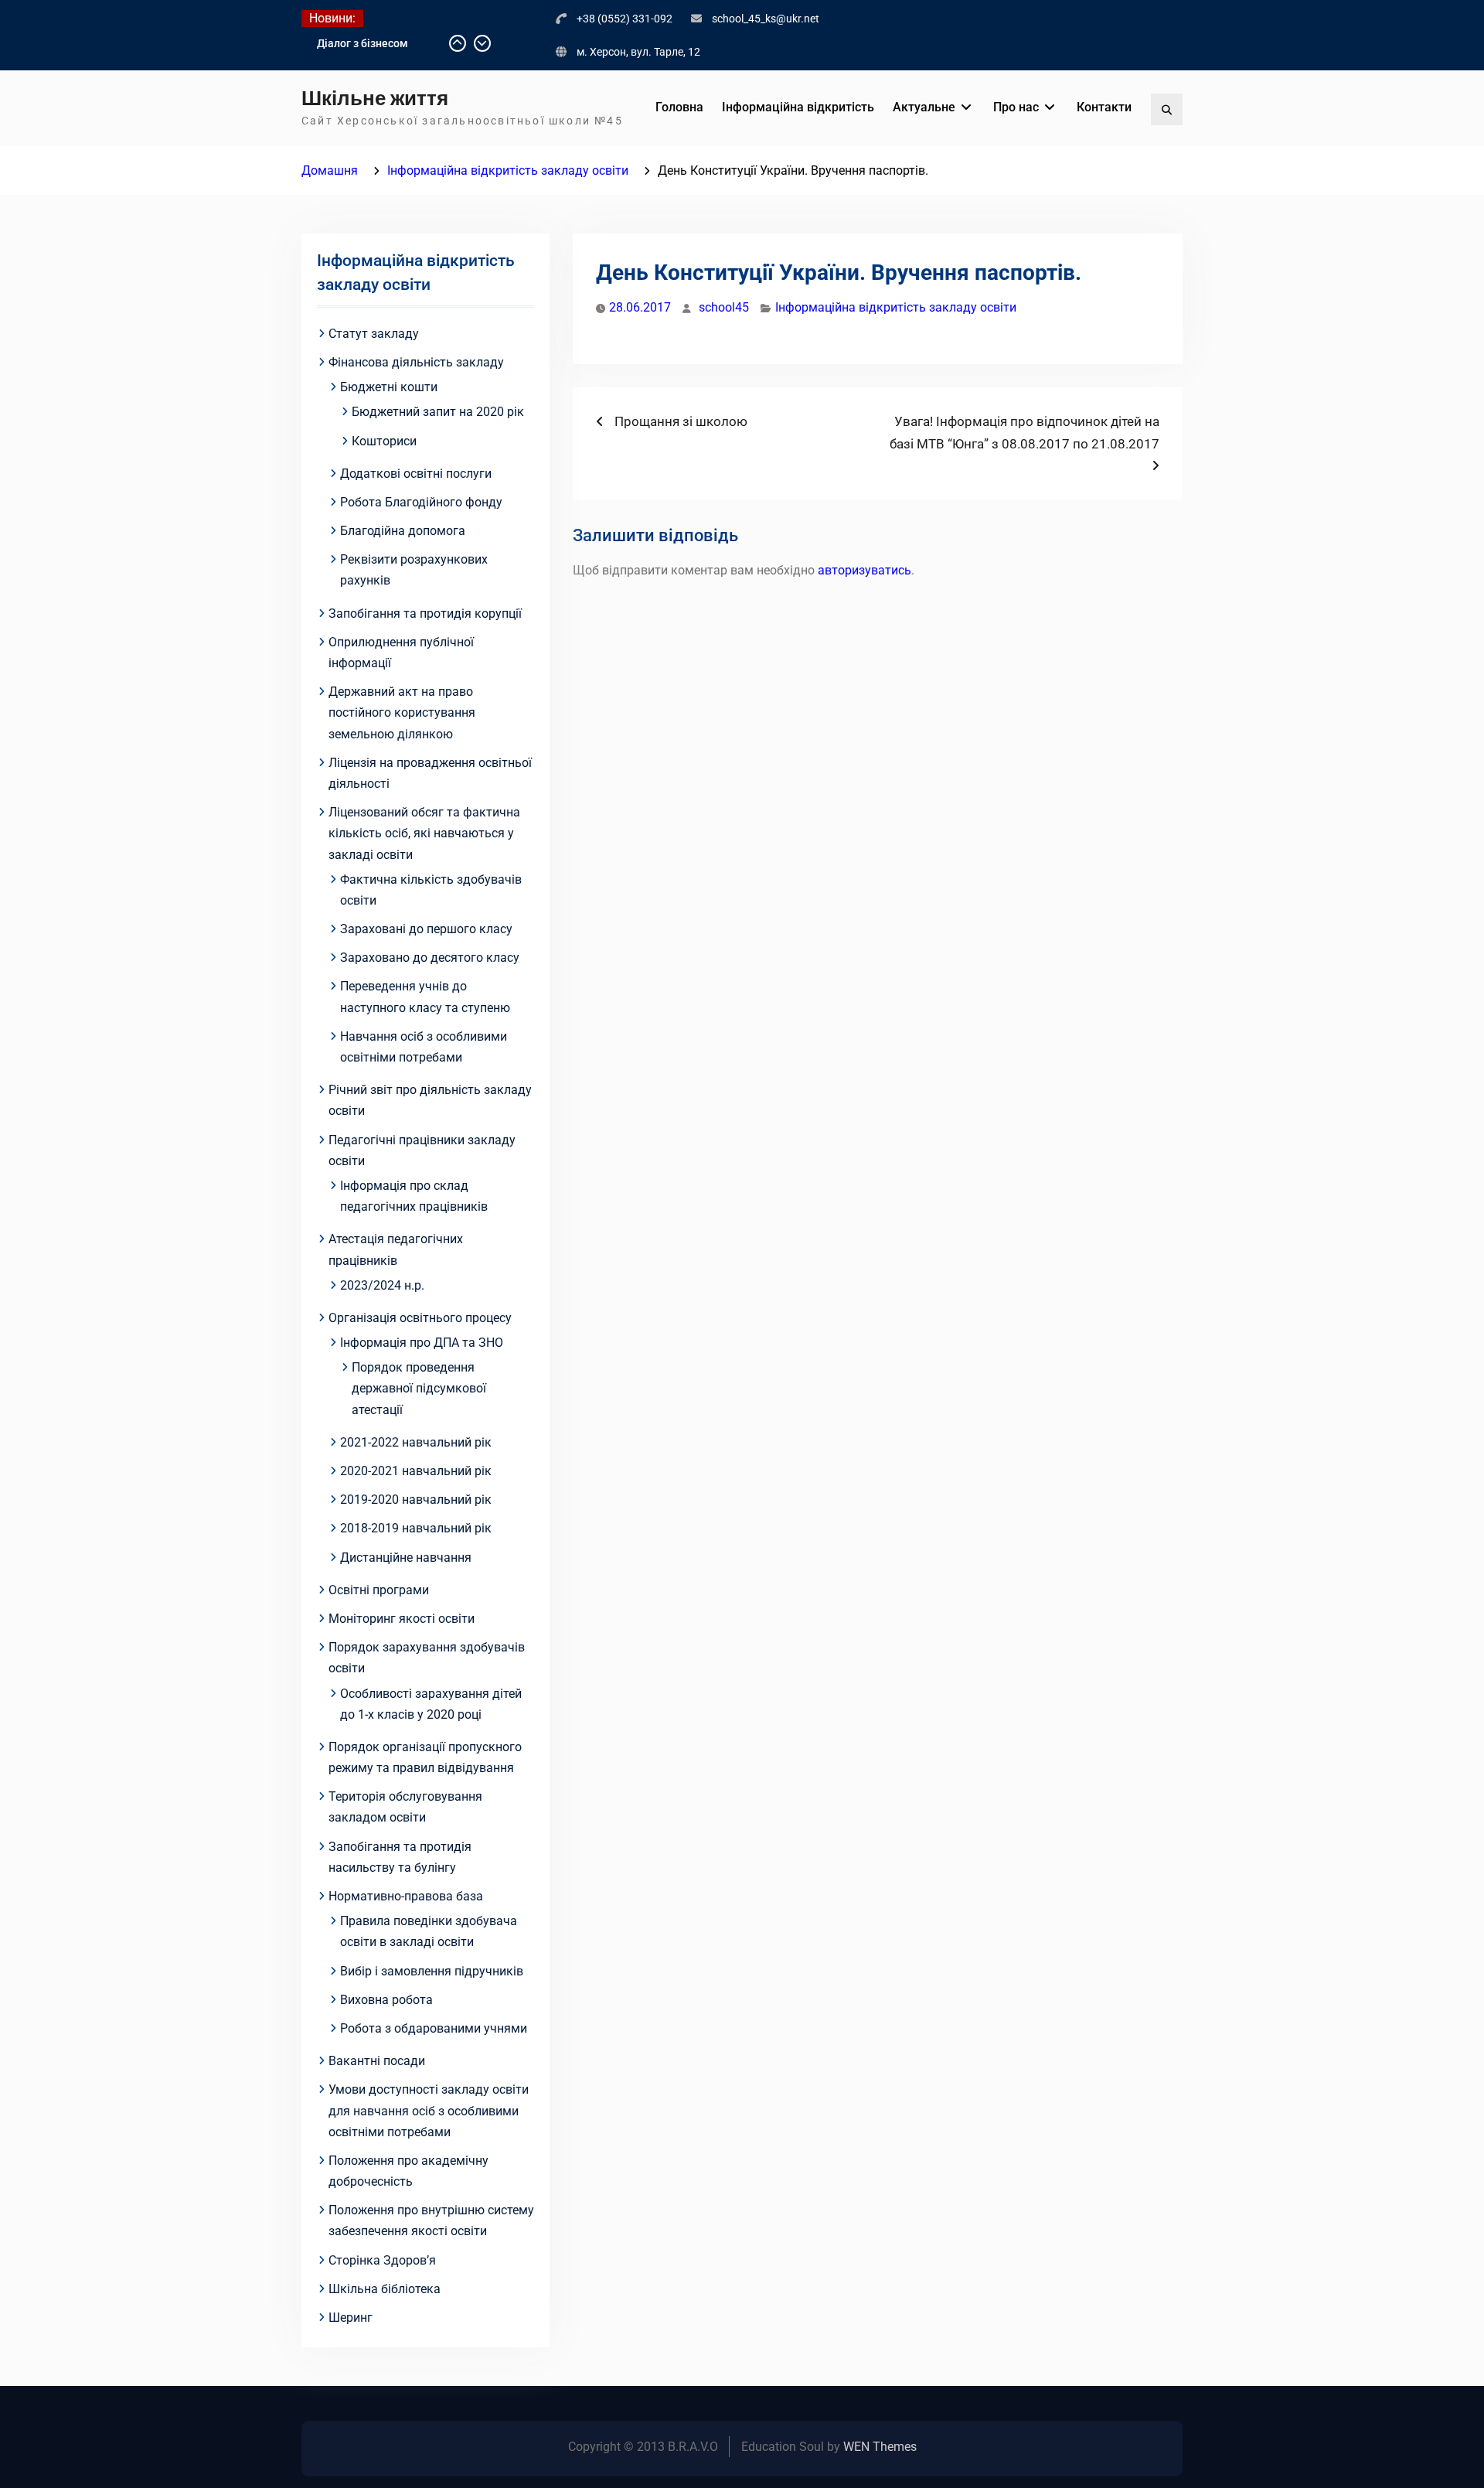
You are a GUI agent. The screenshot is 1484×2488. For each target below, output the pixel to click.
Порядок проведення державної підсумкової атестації (419, 1388)
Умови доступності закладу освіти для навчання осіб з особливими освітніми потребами (429, 2110)
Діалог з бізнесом (362, 43)
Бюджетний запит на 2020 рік (438, 412)
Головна (679, 107)
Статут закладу (374, 334)
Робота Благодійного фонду (421, 502)
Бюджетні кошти (389, 387)
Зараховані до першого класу (426, 929)
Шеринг (351, 2318)
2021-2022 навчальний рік (416, 1442)
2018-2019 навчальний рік (416, 1528)
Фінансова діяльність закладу (416, 362)
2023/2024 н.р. (382, 1285)
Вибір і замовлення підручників (432, 1971)
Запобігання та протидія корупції (425, 613)
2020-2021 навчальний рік (416, 1471)
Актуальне (924, 107)
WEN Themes (880, 2447)
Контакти (1104, 107)
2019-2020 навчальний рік (416, 1500)
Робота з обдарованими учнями (434, 2028)
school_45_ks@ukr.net (766, 19)
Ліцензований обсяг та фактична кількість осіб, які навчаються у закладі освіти (424, 833)
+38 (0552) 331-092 (625, 19)
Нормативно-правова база (406, 1896)
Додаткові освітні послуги (416, 474)
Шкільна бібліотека (385, 2289)
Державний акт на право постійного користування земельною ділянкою (402, 712)
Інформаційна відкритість (798, 107)
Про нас (1016, 107)
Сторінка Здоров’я (382, 2260)
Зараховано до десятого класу (430, 958)
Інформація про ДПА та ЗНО (422, 1343)
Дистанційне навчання (406, 1558)
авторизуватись (865, 570)
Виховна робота (386, 2000)
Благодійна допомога (403, 531)
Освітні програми (379, 1590)
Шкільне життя (375, 98)
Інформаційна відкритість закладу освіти (896, 307)
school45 (724, 307)
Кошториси (384, 441)
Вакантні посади (377, 2061)
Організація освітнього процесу (420, 1318)
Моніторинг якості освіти (402, 1619)
